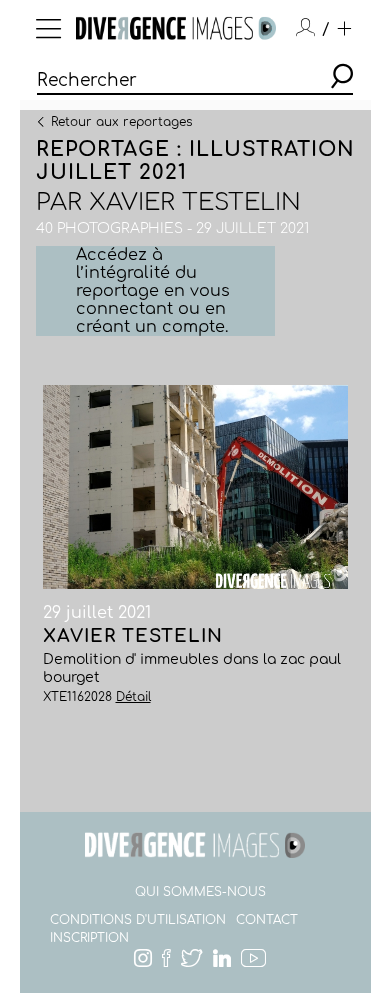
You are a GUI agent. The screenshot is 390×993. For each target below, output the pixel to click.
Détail (133, 697)
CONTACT (267, 920)
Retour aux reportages (121, 121)
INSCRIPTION (89, 938)
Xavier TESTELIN (195, 202)
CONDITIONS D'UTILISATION (138, 920)
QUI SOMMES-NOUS (200, 892)
